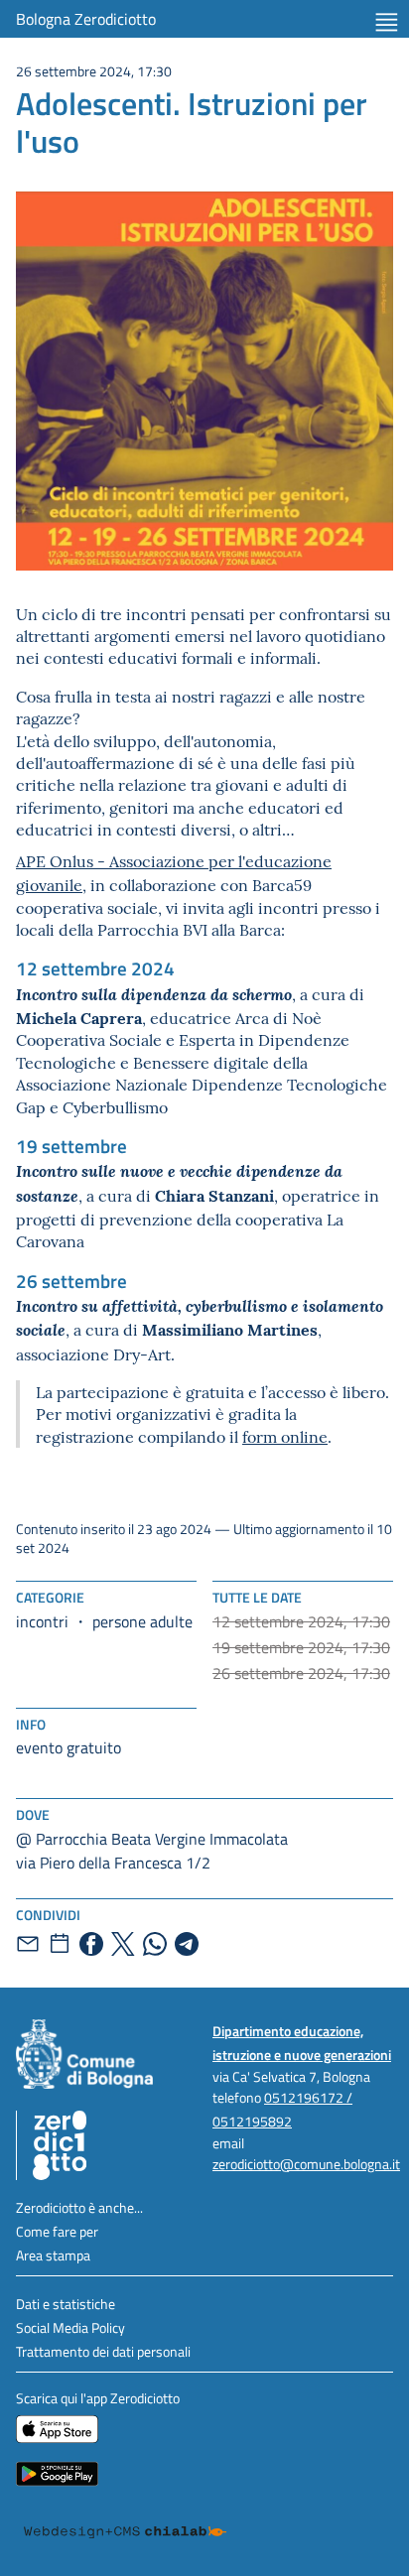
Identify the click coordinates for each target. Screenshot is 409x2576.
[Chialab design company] (125, 2532)
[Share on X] (123, 1944)
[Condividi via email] (28, 1944)
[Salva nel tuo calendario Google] (60, 1944)
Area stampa (53, 2255)
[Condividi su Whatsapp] (155, 1944)
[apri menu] (387, 22)
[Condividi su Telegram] (187, 1944)
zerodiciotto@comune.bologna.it (306, 2164)
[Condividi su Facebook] (91, 1944)
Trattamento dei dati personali (103, 2351)
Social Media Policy (70, 2327)
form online (285, 1436)
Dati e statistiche (66, 2304)
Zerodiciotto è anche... (79, 2207)
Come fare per (57, 2231)
